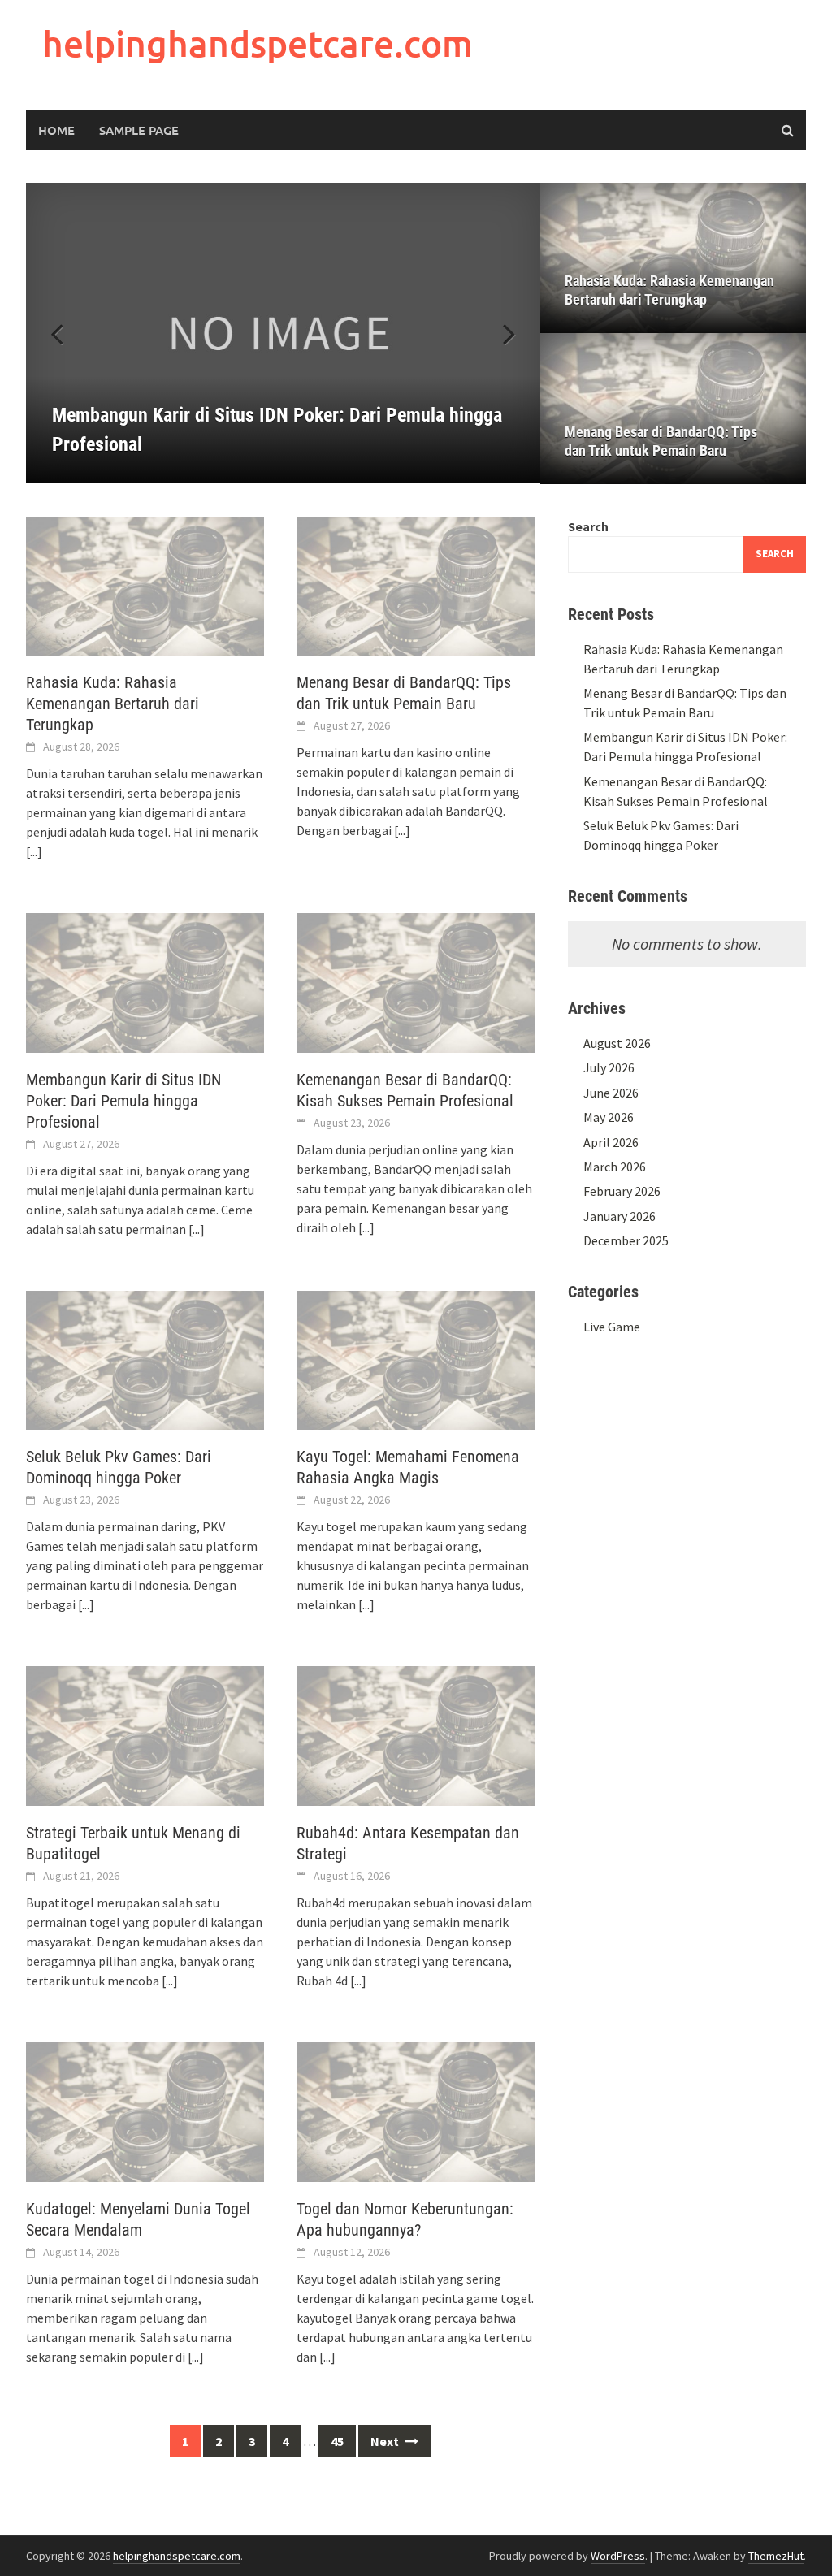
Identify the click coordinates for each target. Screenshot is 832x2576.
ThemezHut (776, 2556)
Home (56, 130)
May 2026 (609, 1117)
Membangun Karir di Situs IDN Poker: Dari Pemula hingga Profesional (123, 1101)
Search (588, 526)
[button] (500, 333)
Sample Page (139, 130)
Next (386, 2441)
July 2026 (609, 1067)
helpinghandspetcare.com (258, 43)
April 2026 (611, 1142)
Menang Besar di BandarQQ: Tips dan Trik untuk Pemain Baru (661, 441)
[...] (34, 851)
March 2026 (615, 1167)
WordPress (618, 2556)
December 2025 (626, 1240)
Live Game (612, 1327)
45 (337, 2441)
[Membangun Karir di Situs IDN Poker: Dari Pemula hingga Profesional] (283, 333)
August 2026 (617, 1043)
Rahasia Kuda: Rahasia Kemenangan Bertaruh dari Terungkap (669, 290)
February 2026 (622, 1191)
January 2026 (620, 1216)
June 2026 (611, 1093)
